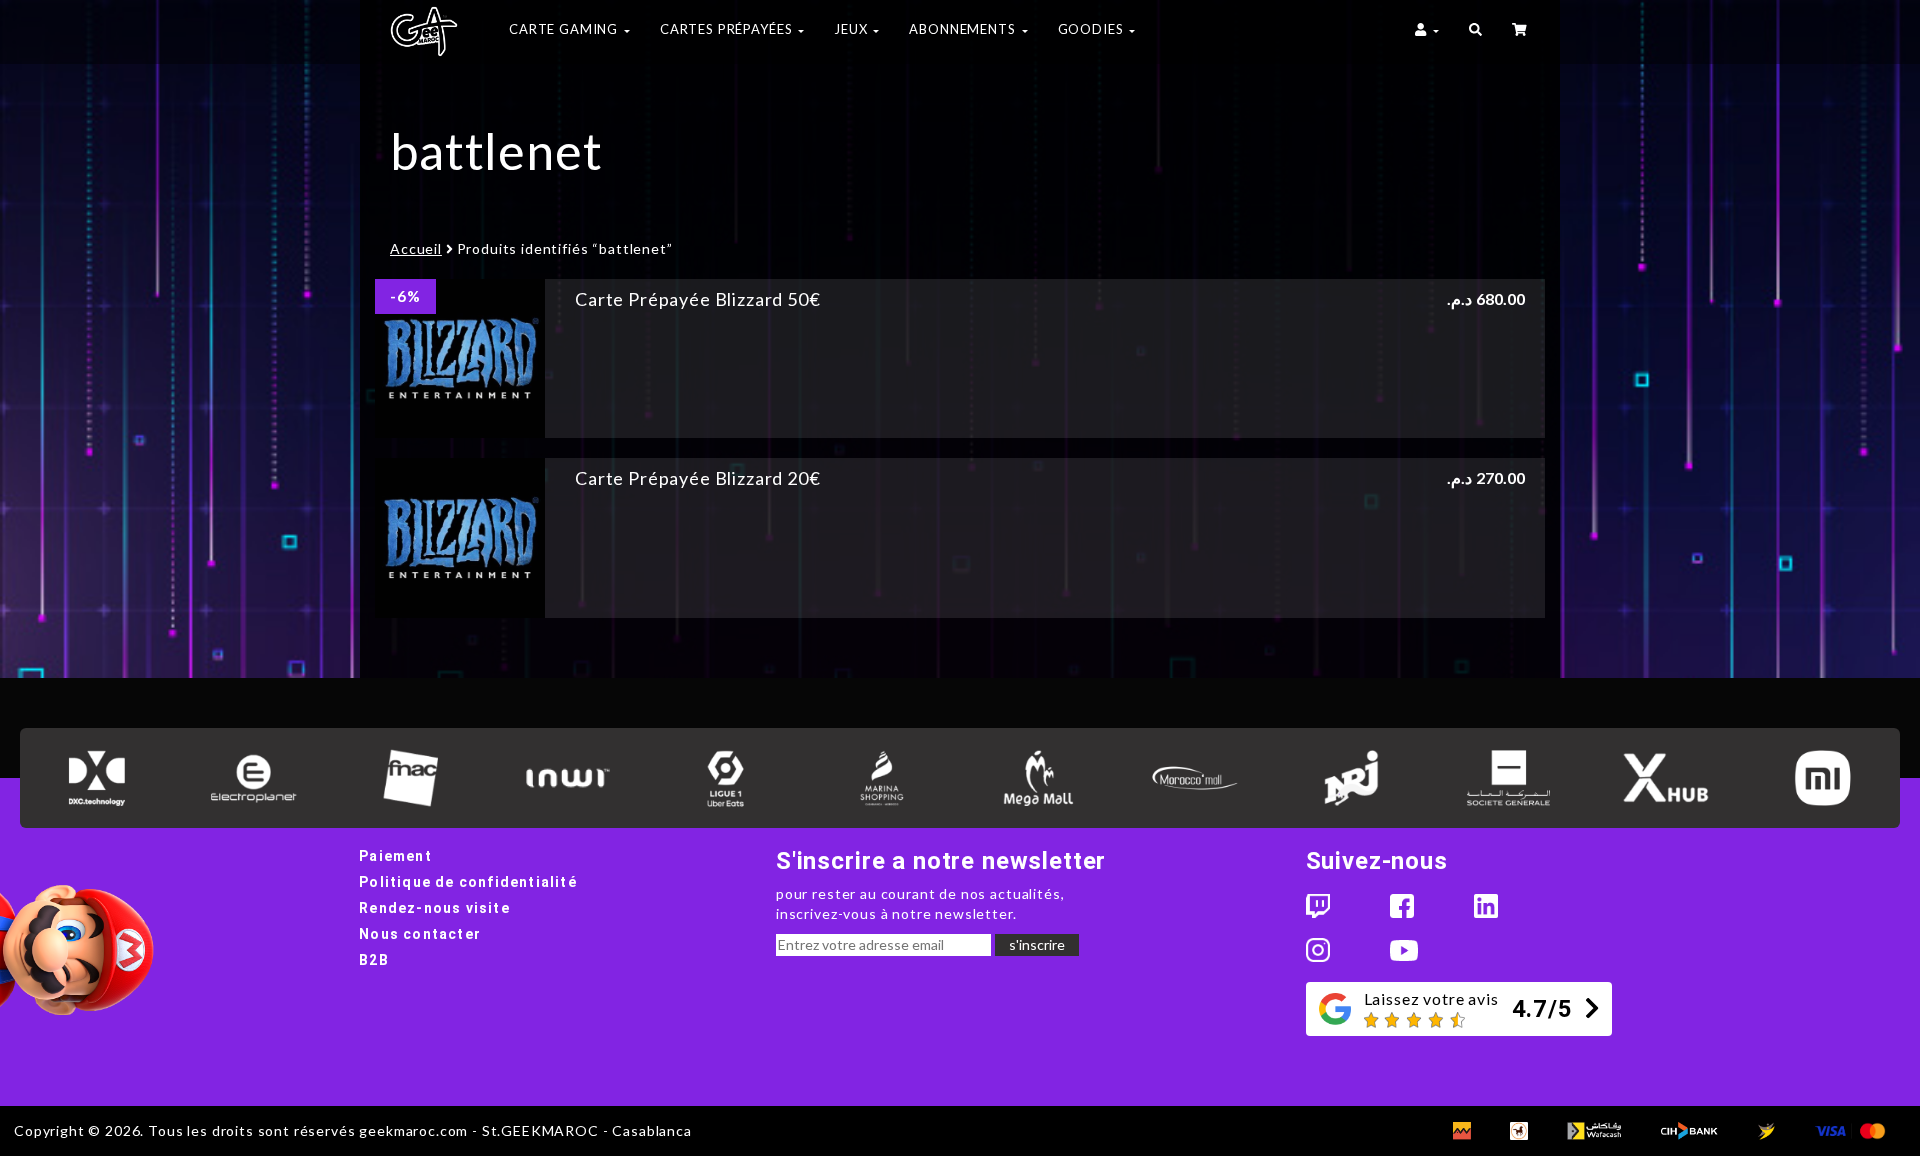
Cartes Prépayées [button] (728, 29)
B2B (374, 960)
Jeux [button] (852, 29)
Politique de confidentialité (468, 882)
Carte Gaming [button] (565, 29)
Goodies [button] (1093, 29)
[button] (1475, 32)
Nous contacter (420, 934)
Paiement (395, 856)
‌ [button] (1521, 32)
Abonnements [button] (964, 29)
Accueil (416, 248)
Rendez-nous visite (434, 908)
